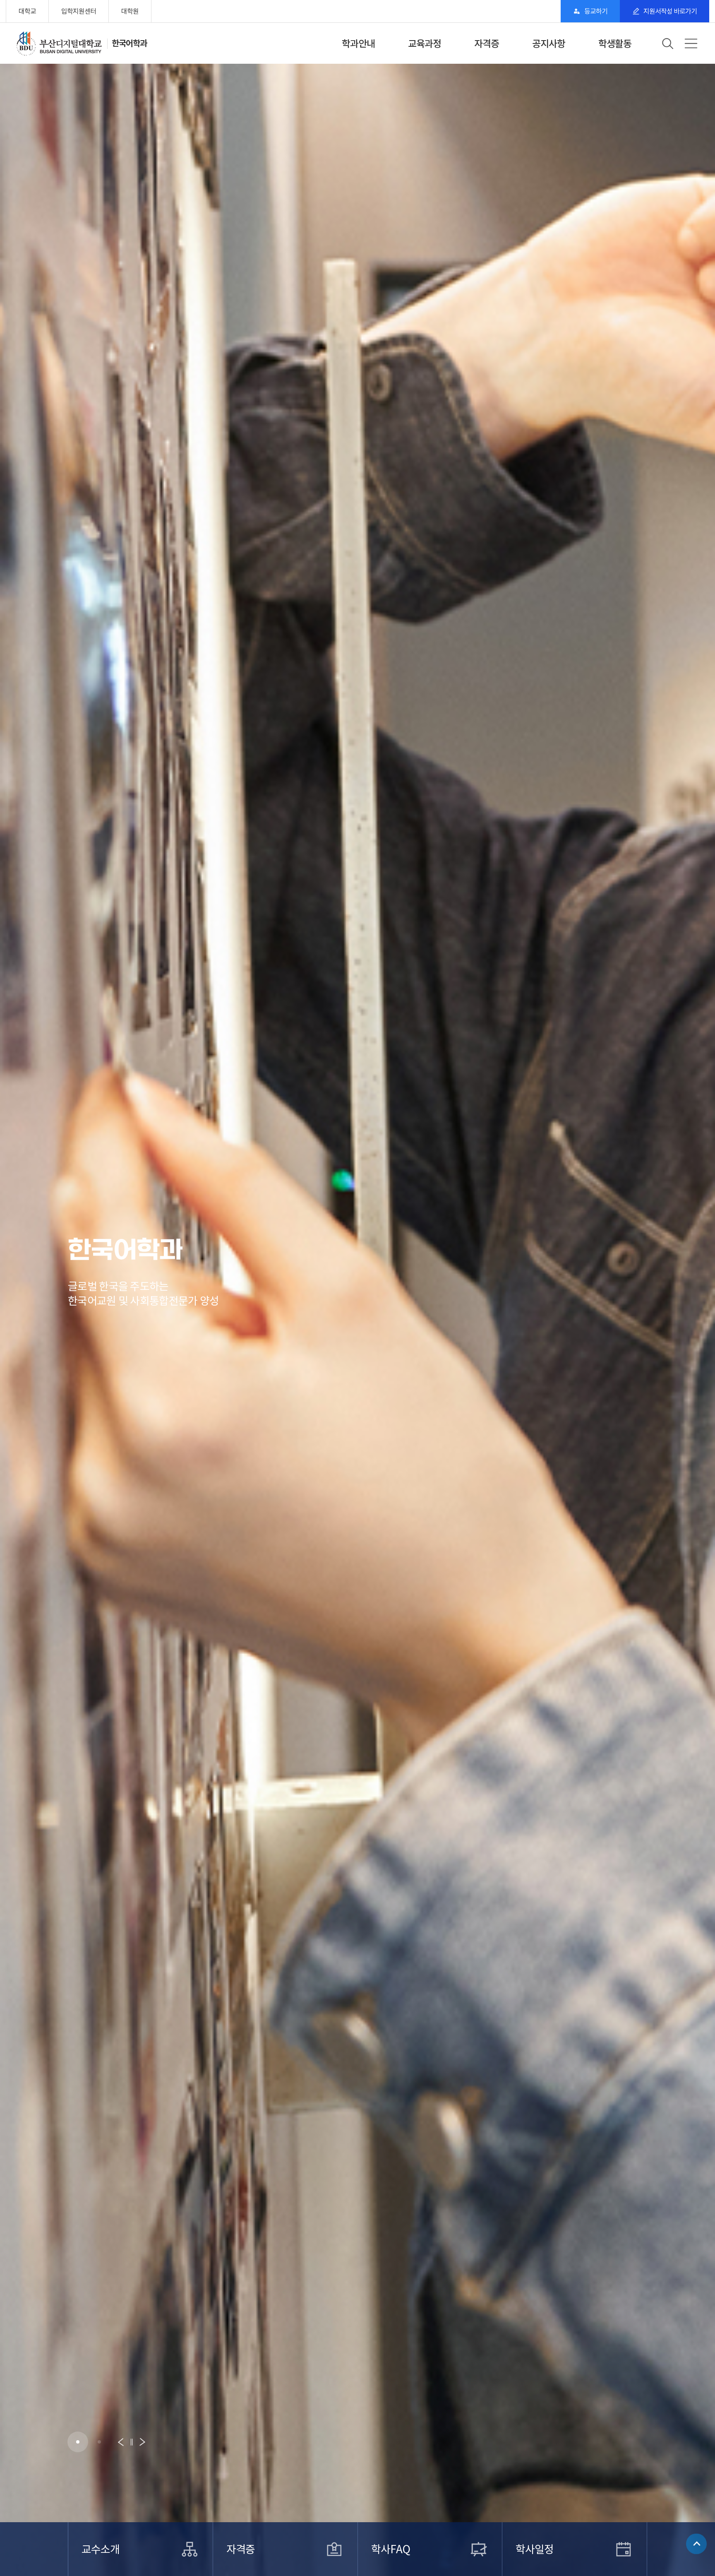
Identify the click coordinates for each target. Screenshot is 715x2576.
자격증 (487, 44)
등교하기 (596, 11)
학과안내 (358, 44)
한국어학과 (129, 43)
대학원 (130, 11)
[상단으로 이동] (696, 2541)
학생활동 (615, 44)
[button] (78, 2442)
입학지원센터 (79, 11)
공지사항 (549, 44)
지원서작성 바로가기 (670, 11)
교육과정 (425, 44)
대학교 (27, 11)
